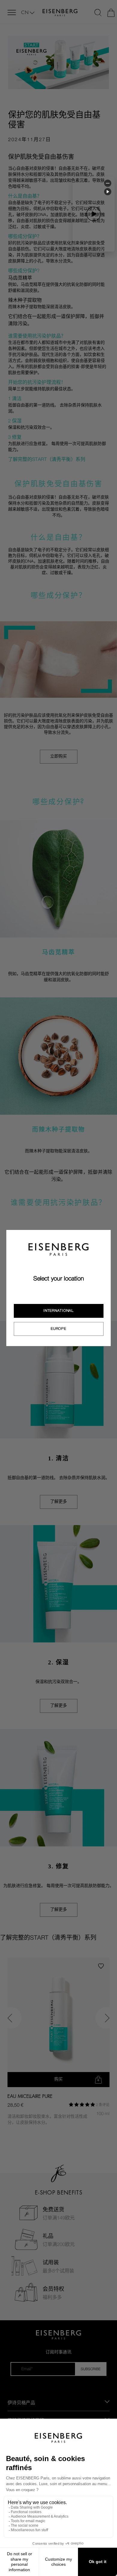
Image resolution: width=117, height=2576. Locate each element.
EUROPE (58, 1329)
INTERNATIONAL (58, 1311)
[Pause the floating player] (108, 192)
